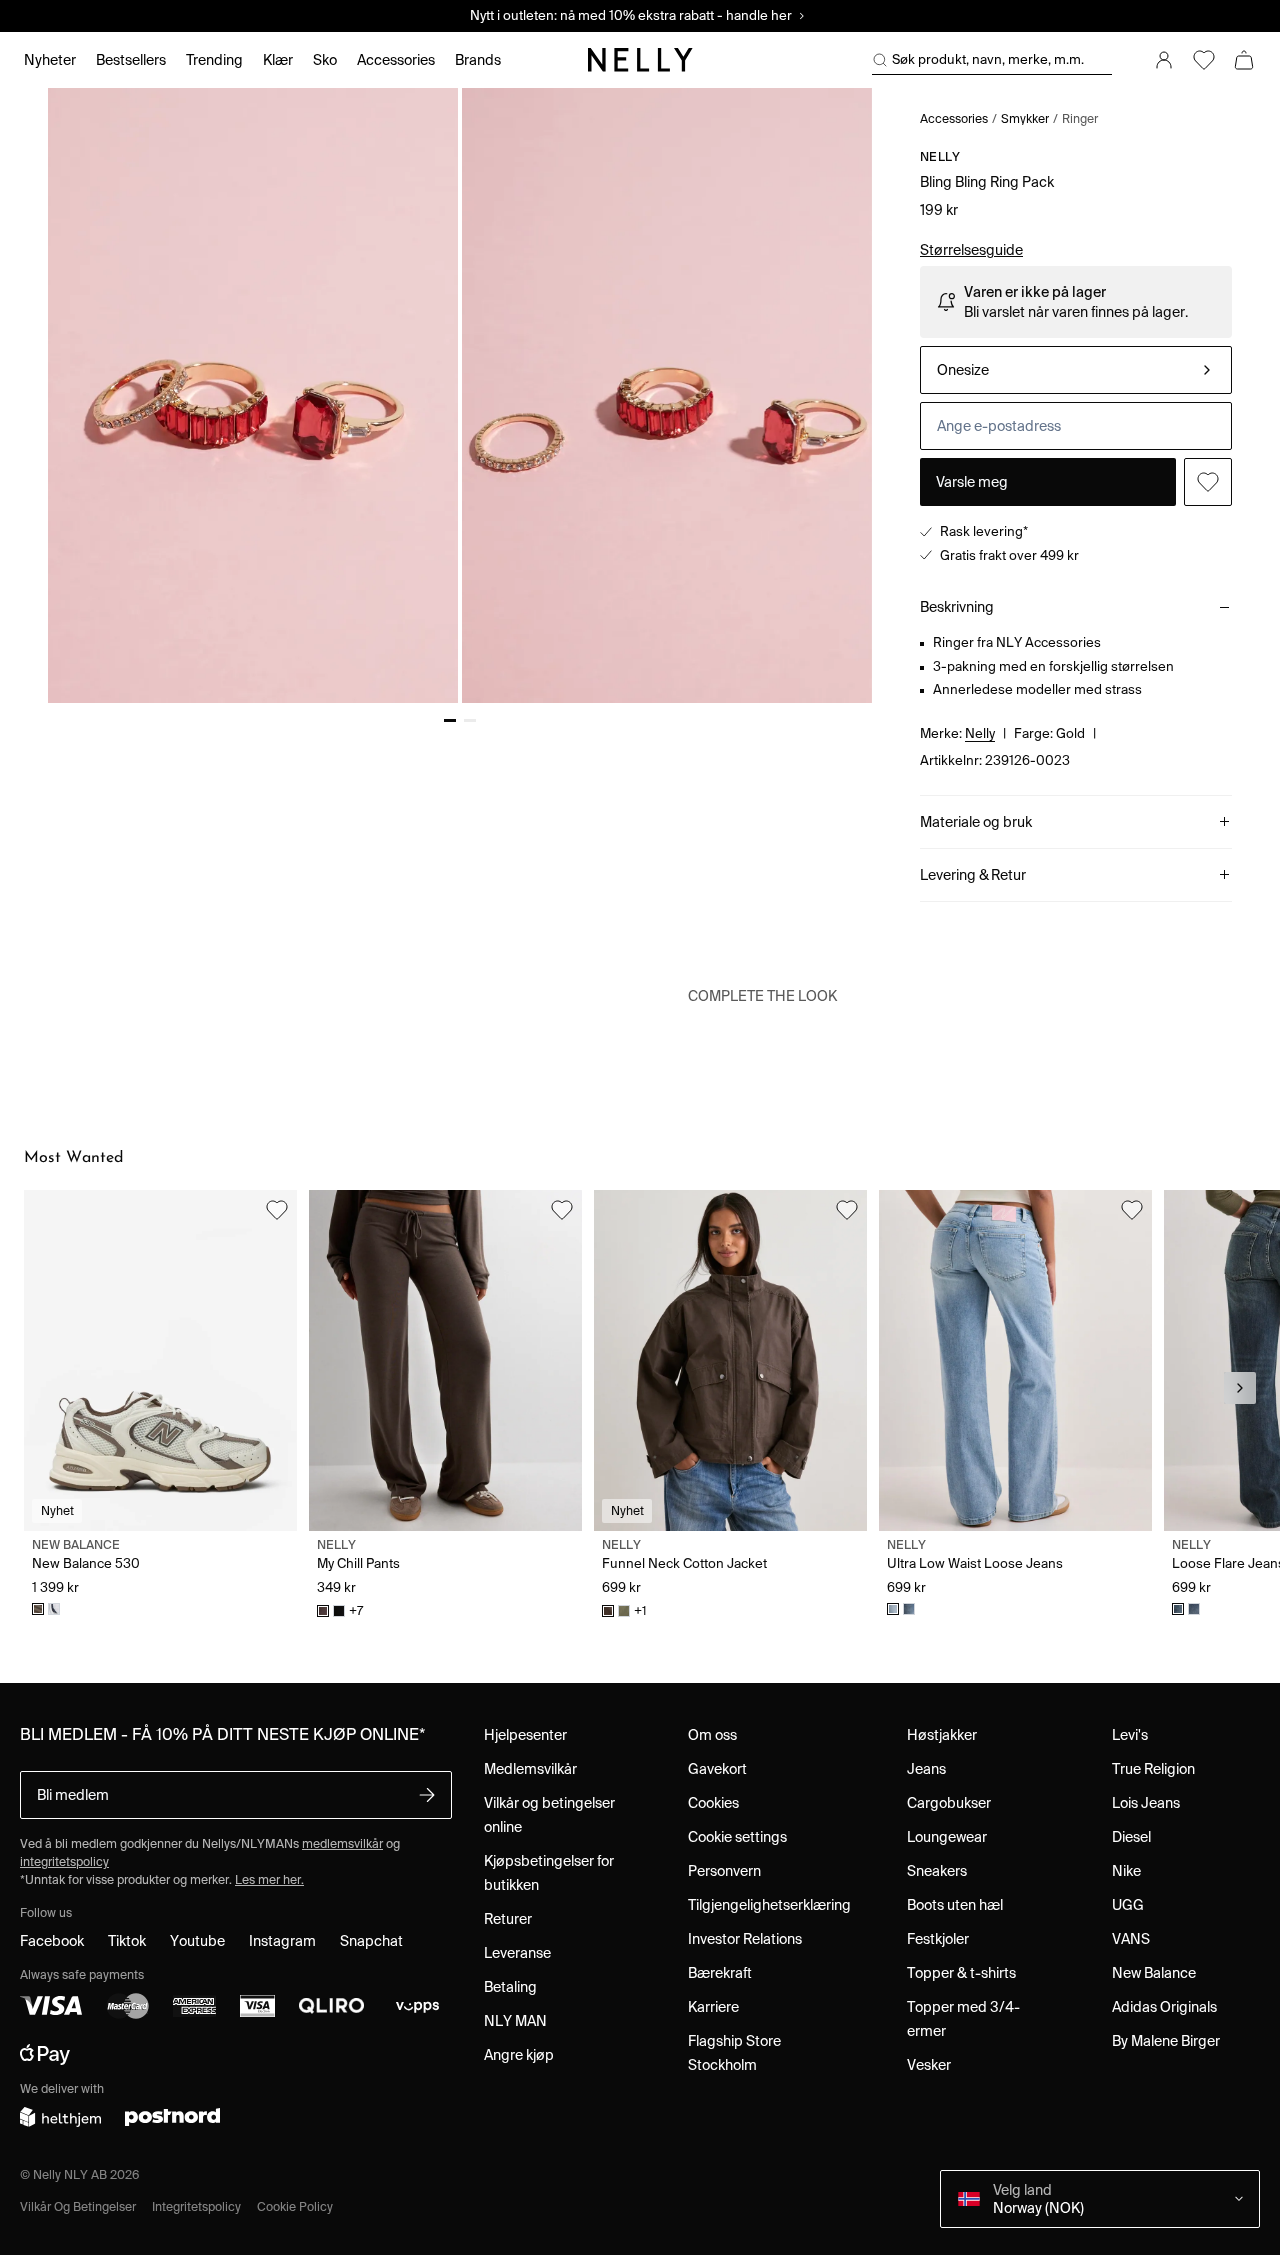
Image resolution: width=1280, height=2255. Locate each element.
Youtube (197, 1941)
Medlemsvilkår (530, 1769)
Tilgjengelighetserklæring (769, 1905)
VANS (1131, 1939)
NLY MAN (515, 2021)
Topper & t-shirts (961, 1973)
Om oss (712, 1735)
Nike (1126, 1871)
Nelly (940, 156)
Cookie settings (737, 1837)
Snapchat (371, 1941)
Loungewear (947, 1837)
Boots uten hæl (955, 1905)
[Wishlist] (1204, 60)
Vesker (929, 2065)
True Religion (1153, 1769)
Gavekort (717, 1769)
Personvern (724, 1871)
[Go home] (640, 60)
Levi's (1130, 1735)
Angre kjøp (519, 2055)
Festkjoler (938, 1939)
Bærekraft (720, 1973)
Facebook (52, 1941)
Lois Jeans (1146, 1803)
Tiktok (127, 1941)
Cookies (713, 1803)
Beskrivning (957, 607)
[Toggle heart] (1208, 482)
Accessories (954, 118)
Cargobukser (949, 1803)
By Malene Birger (1166, 2041)
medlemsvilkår (342, 1843)
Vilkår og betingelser (78, 2206)
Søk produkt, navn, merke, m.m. (988, 59)
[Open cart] (1244, 60)
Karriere (713, 2007)
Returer (508, 1919)
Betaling (510, 1987)
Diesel (1131, 1837)
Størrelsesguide (971, 250)
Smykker (1025, 118)
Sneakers (937, 1871)
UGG (1128, 1905)
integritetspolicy (64, 1861)
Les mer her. (269, 1879)
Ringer (1080, 118)
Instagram (282, 1941)
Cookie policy (295, 2206)
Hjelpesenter (525, 1735)
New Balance (1154, 1973)
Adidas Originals (1164, 2007)
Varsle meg (972, 482)
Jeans (926, 1769)
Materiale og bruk (976, 822)
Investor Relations (745, 1939)
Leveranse (517, 1953)
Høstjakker (942, 1735)
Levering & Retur (973, 875)
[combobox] (1076, 370)
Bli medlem (73, 1795)
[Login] (1164, 60)
